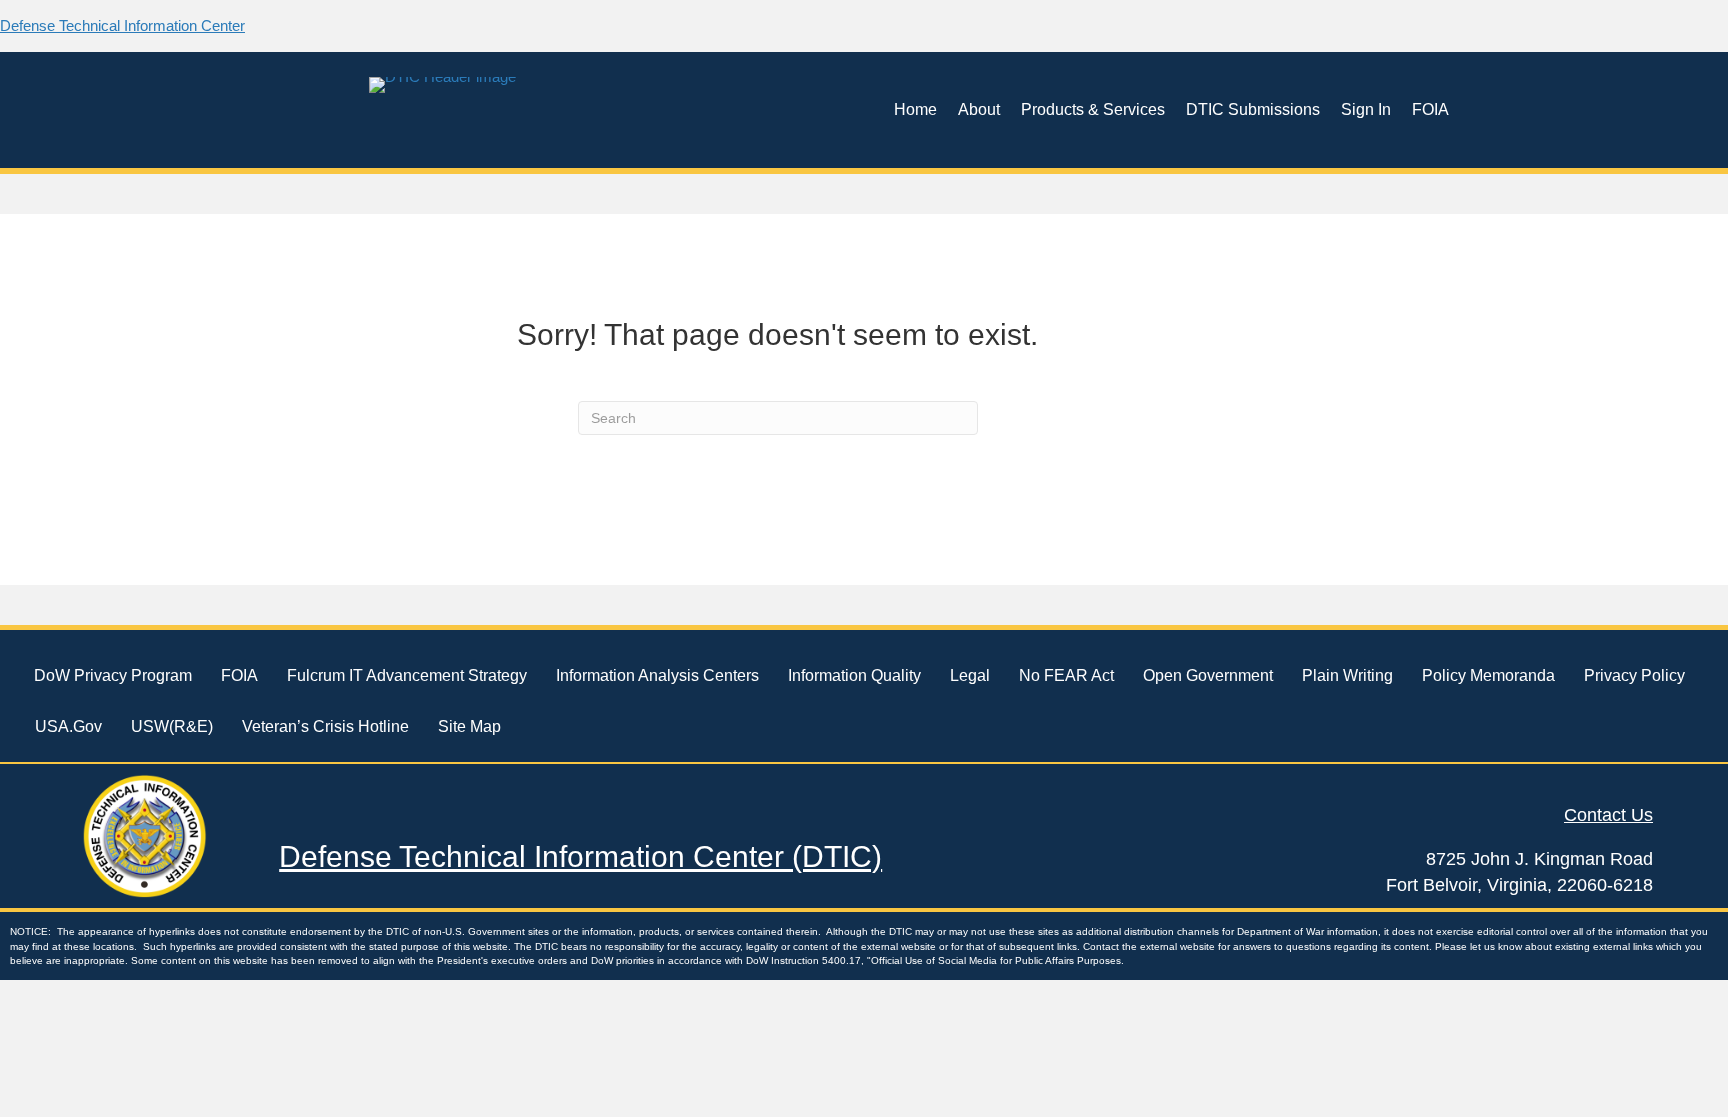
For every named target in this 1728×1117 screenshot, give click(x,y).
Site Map (469, 726)
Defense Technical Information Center (122, 25)
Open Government (1208, 675)
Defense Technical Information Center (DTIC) (580, 856)
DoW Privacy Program (113, 675)
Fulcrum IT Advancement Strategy (407, 675)
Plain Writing (1347, 675)
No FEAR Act (1066, 675)
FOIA (1430, 109)
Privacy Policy (1634, 675)
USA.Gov (68, 726)
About (979, 109)
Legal (970, 675)
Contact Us (1608, 815)
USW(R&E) (172, 726)
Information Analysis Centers (657, 675)
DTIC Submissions (1253, 109)
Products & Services (1093, 109)
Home (915, 109)
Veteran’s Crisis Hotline (325, 726)
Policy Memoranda (1488, 675)
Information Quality (854, 675)
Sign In (1366, 109)
